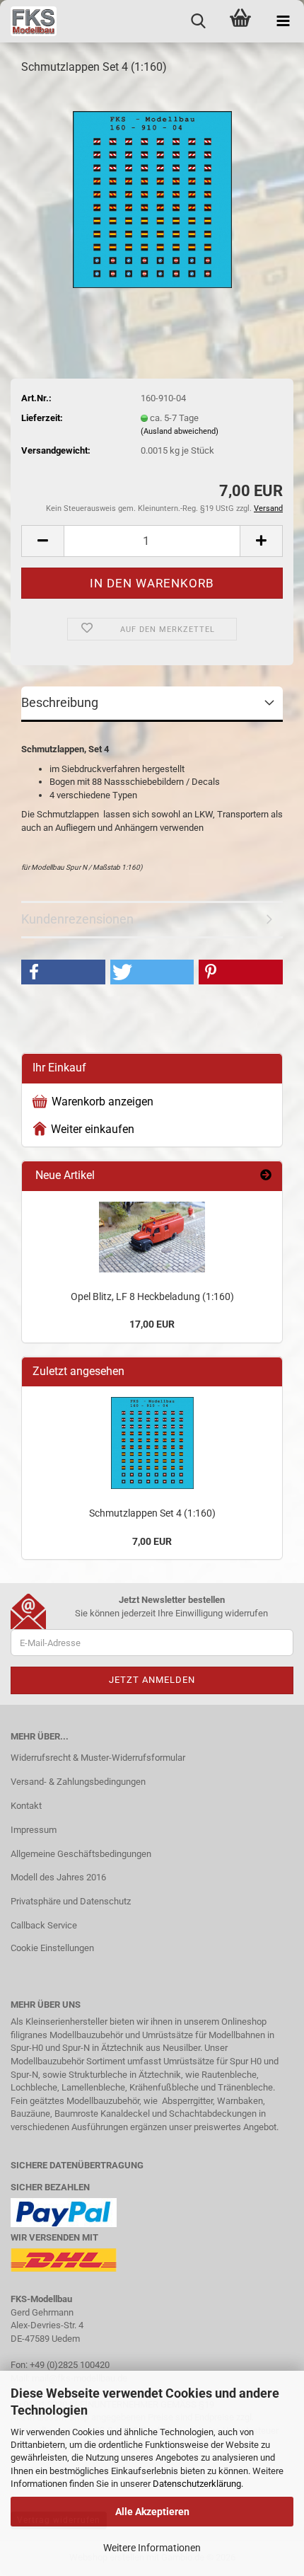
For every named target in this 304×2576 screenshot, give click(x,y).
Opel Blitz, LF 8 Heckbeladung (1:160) (152, 1296)
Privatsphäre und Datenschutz (71, 1901)
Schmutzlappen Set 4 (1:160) (152, 1513)
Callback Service (44, 1925)
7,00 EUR (152, 1541)
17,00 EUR (152, 1324)
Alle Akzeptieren (152, 2512)
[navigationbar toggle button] (283, 21)
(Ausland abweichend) (180, 431)
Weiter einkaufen (93, 1129)
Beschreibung (60, 702)
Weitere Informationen (152, 2548)
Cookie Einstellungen (52, 1948)
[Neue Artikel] (266, 1176)
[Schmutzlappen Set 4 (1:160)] (152, 194)
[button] (42, 541)
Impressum (34, 1830)
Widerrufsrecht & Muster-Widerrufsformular (98, 1758)
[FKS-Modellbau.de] (28, 21)
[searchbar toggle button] (198, 21)
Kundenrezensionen (77, 919)
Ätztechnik (122, 2048)
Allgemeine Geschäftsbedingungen (81, 1854)
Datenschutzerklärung (197, 2484)
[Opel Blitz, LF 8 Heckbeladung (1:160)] (152, 1237)
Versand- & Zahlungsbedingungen (78, 1782)
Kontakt (26, 1806)
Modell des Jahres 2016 (58, 1877)
